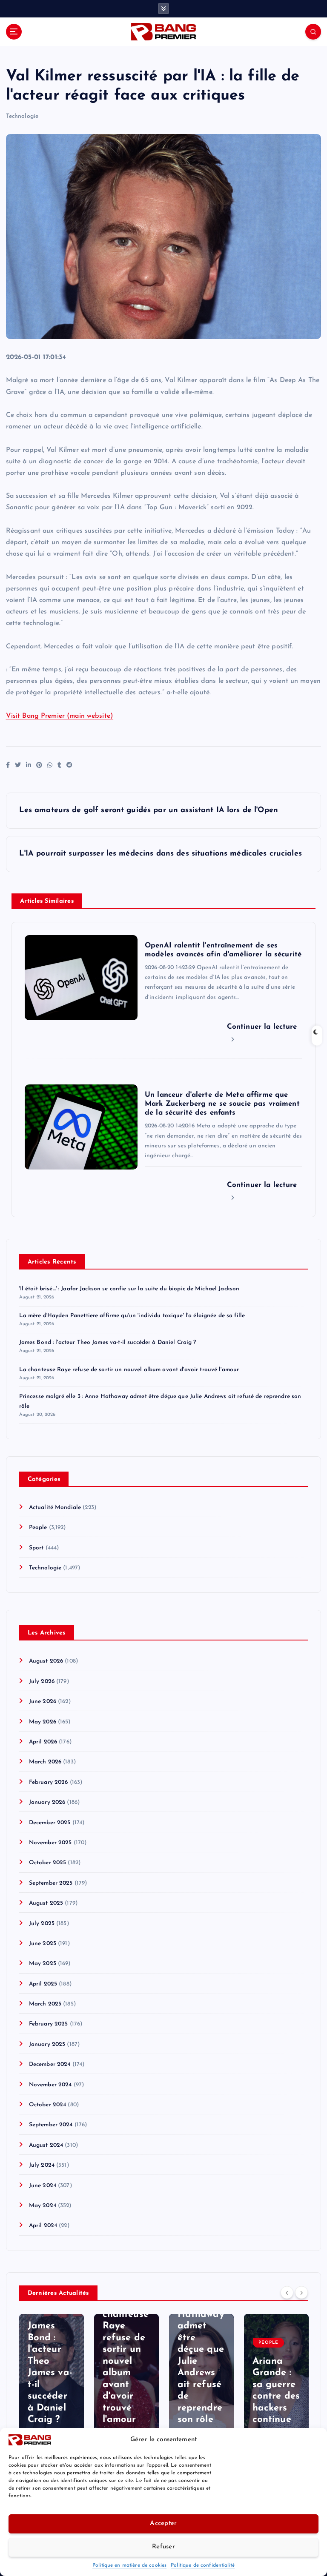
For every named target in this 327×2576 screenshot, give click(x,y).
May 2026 (43, 1722)
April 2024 (43, 2226)
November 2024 (50, 2085)
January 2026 (47, 1802)
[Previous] (287, 2292)
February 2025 (49, 2024)
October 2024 (48, 2105)
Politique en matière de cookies (129, 2565)
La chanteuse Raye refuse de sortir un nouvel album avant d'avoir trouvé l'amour (129, 1370)
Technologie (22, 116)
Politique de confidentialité (203, 2565)
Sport (36, 1548)
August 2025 (46, 1903)
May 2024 (43, 2206)
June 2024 (43, 2186)
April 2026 (43, 1742)
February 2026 (49, 1782)
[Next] (301, 2292)
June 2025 (43, 1944)
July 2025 (42, 1924)
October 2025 (48, 1863)
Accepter (163, 2523)
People (38, 1528)
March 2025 (45, 2004)
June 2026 (43, 1702)
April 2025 (43, 1984)
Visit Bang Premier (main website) (60, 716)
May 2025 (43, 1964)
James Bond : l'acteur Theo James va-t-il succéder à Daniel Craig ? (108, 1342)
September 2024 (51, 2125)
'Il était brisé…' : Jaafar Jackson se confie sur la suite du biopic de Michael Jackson (129, 1289)
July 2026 (42, 1682)
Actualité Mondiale (55, 1508)
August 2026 (46, 1661)
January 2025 (47, 2044)
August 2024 (46, 2145)
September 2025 (51, 1883)
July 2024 (42, 2165)
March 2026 (45, 1762)
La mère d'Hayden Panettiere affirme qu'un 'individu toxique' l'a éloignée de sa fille (132, 1316)
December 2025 (50, 1823)
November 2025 (50, 1843)
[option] (52, 2378)
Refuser (163, 2547)
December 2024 (50, 2064)
